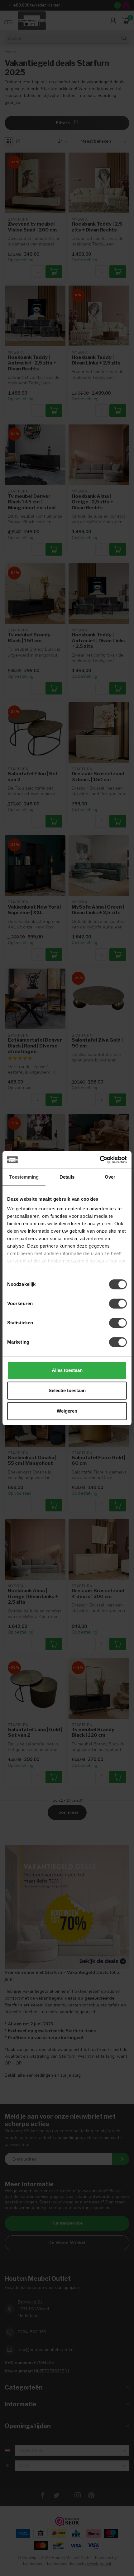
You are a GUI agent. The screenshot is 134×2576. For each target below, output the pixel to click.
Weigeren (67, 1411)
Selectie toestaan (67, 1390)
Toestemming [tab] (24, 1177)
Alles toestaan (67, 1370)
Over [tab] (110, 1177)
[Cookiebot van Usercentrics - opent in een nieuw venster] (100, 1160)
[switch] (118, 1304)
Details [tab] (67, 1177)
